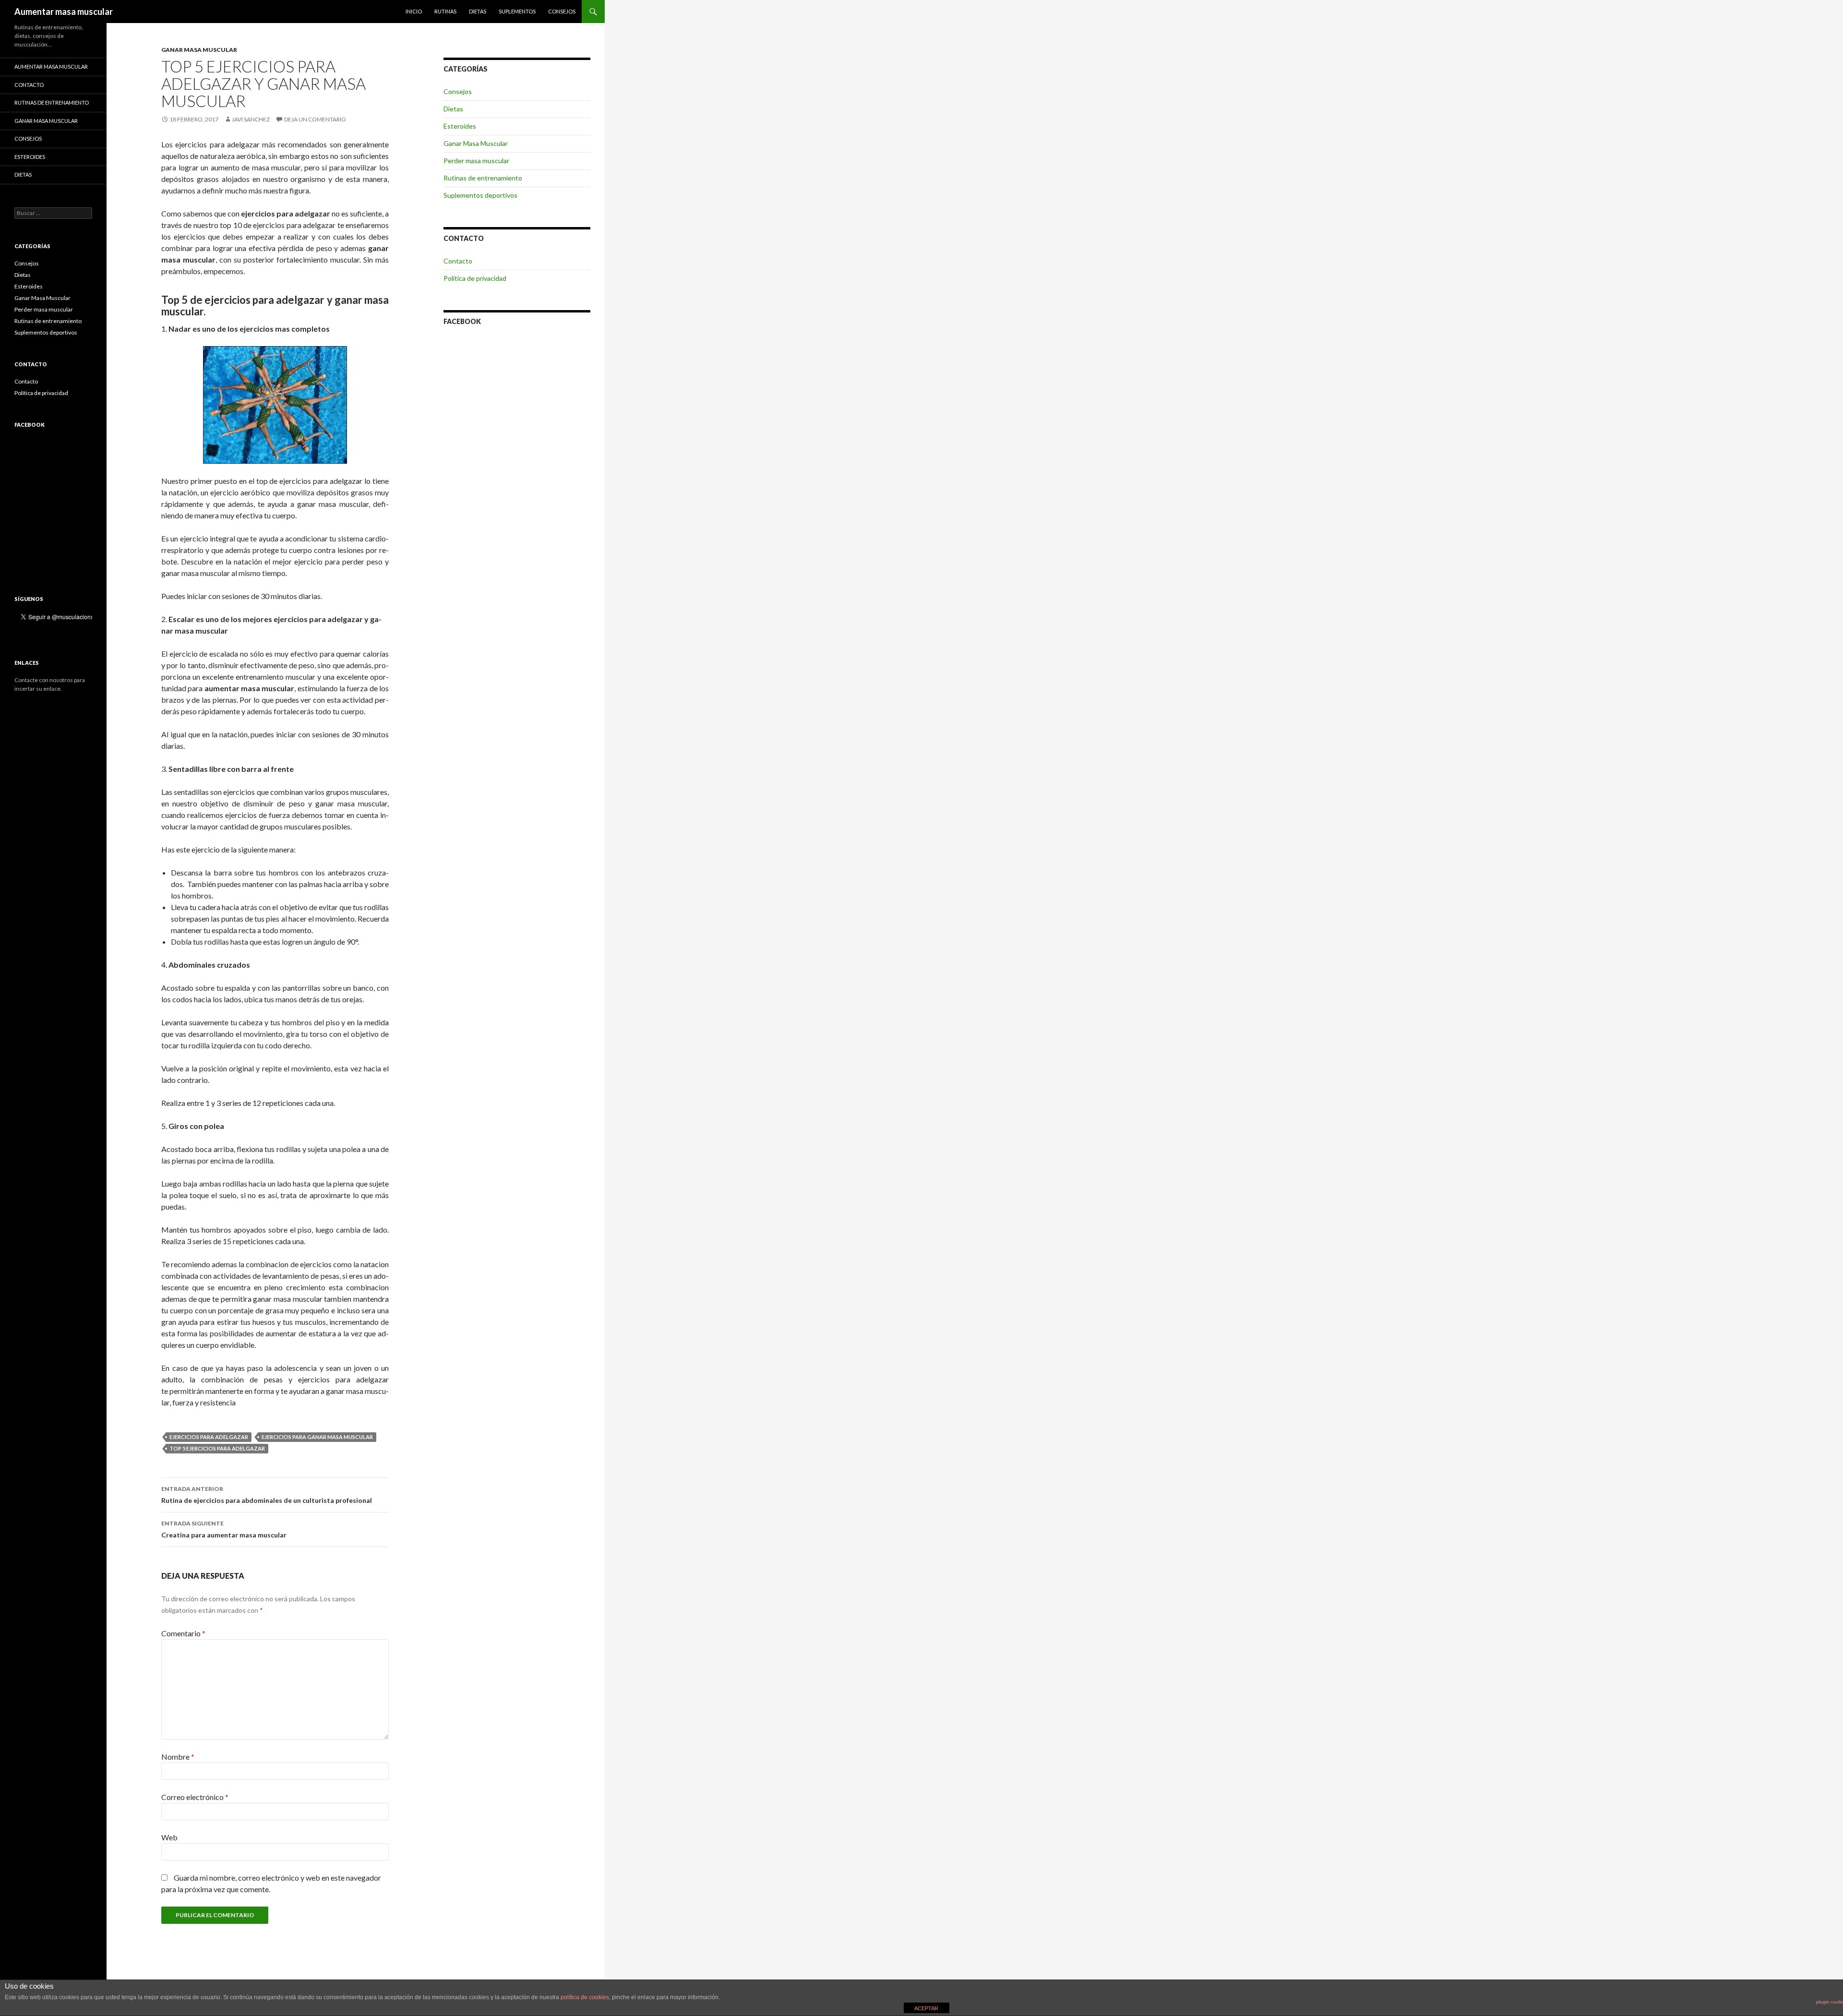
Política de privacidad (475, 278)
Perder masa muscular (476, 161)
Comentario (183, 1633)
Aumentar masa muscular (64, 12)
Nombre (178, 1757)
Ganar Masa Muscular (199, 50)
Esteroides (460, 126)
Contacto (458, 261)
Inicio (414, 11)
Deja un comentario (315, 119)
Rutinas (445, 11)
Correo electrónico (195, 1797)
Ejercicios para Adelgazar (209, 1437)
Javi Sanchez (251, 119)
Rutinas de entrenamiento (483, 178)
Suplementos (517, 11)
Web (169, 1837)
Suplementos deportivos (480, 195)
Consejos (562, 11)
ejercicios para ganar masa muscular (317, 1437)
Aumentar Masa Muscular (51, 66)
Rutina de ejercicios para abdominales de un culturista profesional (267, 1495)
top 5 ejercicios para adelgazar (217, 1448)
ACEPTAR (926, 2008)
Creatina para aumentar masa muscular (224, 1529)
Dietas (478, 11)
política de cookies (585, 1997)
